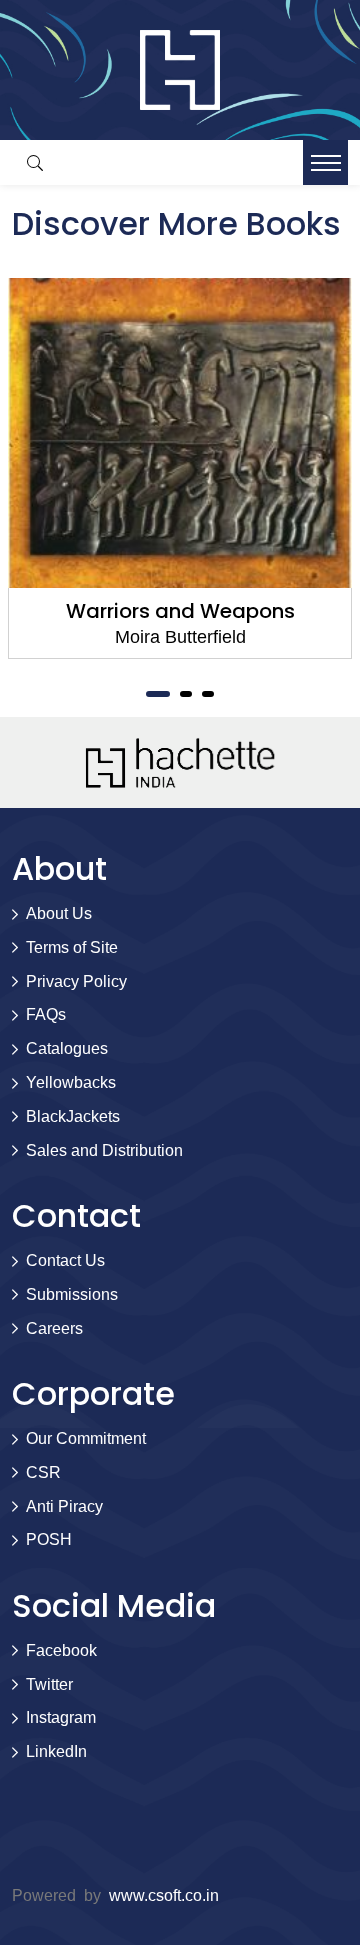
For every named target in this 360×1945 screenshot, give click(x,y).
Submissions (72, 1294)
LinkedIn (56, 1751)
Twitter (49, 1684)
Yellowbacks (71, 1082)
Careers (54, 1328)
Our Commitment (86, 1438)
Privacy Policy (76, 981)
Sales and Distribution (104, 1150)
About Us (59, 913)
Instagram (61, 1717)
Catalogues (67, 1048)
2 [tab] (186, 694)
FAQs (46, 1014)
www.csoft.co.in (164, 1895)
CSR (43, 1472)
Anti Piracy (64, 1506)
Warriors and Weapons (180, 611)
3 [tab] (208, 694)
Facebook (61, 1650)
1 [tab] (158, 694)
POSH (49, 1539)
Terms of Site (72, 947)
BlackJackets (73, 1116)
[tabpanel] (180, 468)
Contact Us (65, 1260)
